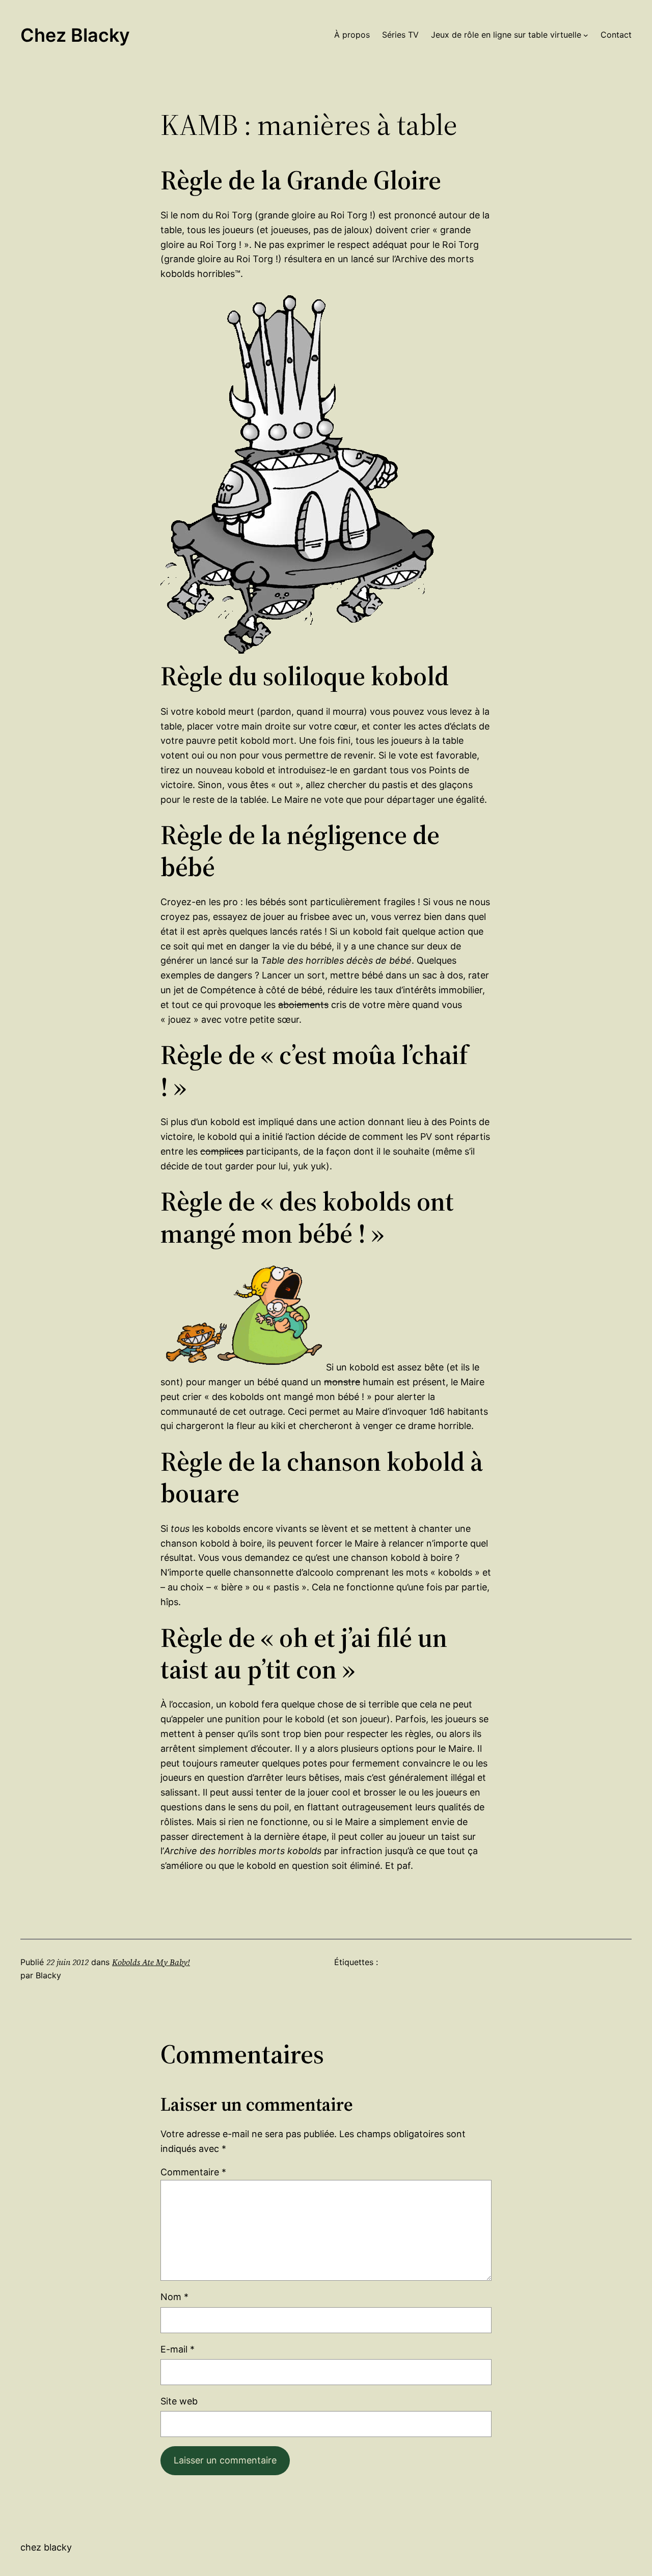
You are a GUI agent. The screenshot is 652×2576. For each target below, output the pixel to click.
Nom (174, 2297)
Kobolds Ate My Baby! (151, 1962)
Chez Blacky (75, 35)
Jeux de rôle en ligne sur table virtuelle (506, 35)
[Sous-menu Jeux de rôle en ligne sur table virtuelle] (586, 35)
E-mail (178, 2349)
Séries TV (400, 35)
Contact (616, 35)
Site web (179, 2401)
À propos (352, 35)
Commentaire (193, 2172)
